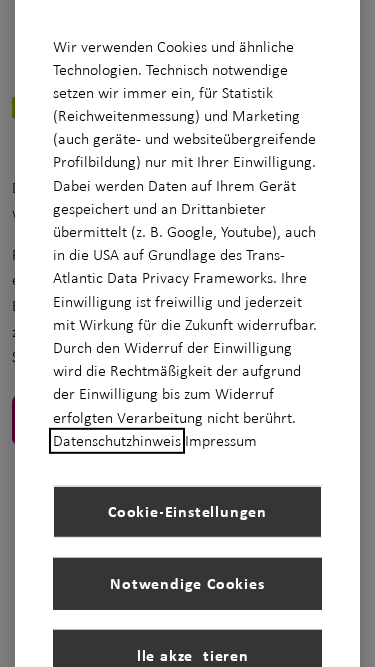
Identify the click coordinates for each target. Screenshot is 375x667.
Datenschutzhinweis (117, 441)
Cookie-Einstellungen (187, 511)
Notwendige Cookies (187, 583)
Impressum (221, 441)
